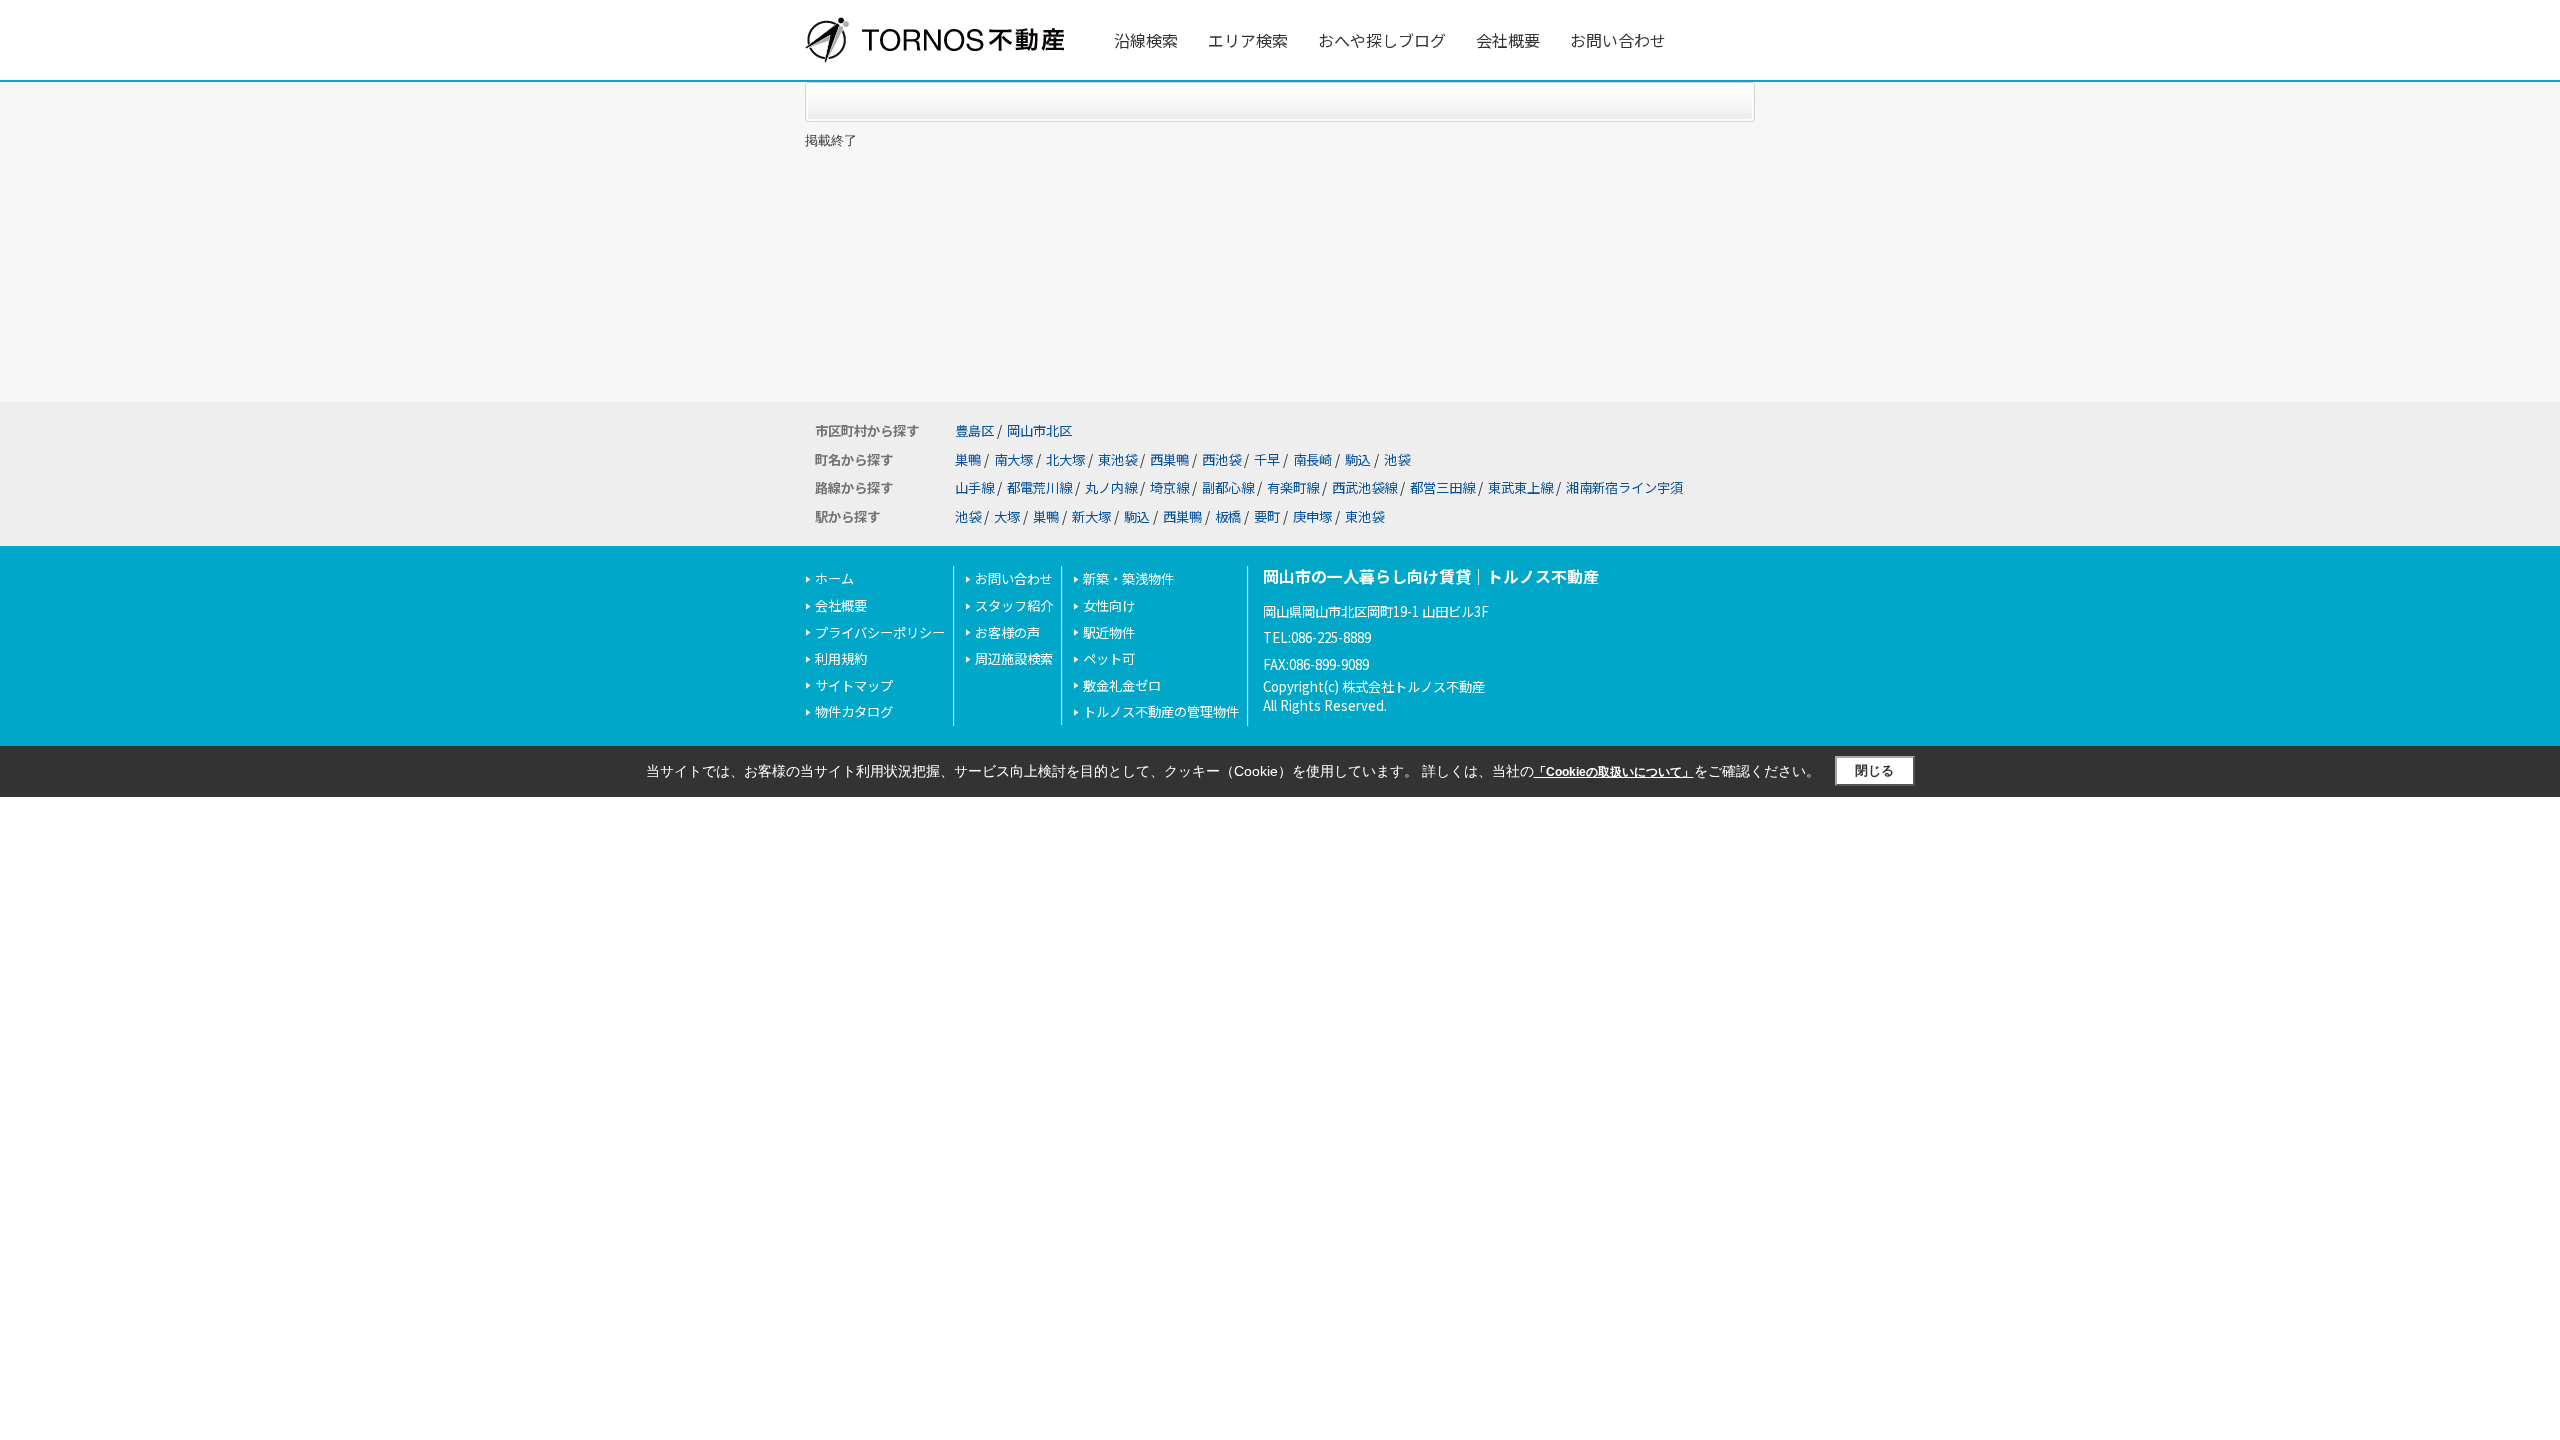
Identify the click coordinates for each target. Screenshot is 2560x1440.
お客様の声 (1007, 632)
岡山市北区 (1039, 430)
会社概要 (1508, 40)
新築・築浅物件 (1128, 578)
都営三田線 (1442, 487)
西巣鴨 (1169, 459)
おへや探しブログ (1382, 40)
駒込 (1358, 459)
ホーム (834, 578)
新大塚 (1091, 516)
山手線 (974, 487)
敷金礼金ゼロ (1122, 685)
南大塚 (1013, 459)
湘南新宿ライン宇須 (1624, 487)
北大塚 (1065, 459)
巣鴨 (968, 459)
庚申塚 (1312, 516)
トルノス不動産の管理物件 (1161, 711)
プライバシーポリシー (880, 632)
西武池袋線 (1364, 487)
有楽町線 (1293, 487)
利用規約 (841, 658)
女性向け (1109, 605)
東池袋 (1117, 459)
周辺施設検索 (1014, 658)
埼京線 (1169, 487)
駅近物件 (1109, 632)
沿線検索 (1146, 40)
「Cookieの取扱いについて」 (1614, 772)
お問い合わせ (1618, 40)
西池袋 (1221, 459)
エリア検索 (1248, 40)
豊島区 (974, 430)
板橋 (1228, 516)
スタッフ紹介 (1014, 605)
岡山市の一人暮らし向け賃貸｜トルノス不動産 (1431, 576)
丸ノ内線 (1111, 487)
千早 (1267, 459)
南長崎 (1312, 459)
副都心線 (1228, 487)
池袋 (1397, 459)
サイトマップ (854, 685)
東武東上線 (1520, 487)
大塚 (1007, 516)
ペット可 (1109, 658)
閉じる (1874, 770)
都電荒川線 (1039, 487)
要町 (1267, 516)
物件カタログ (854, 711)
